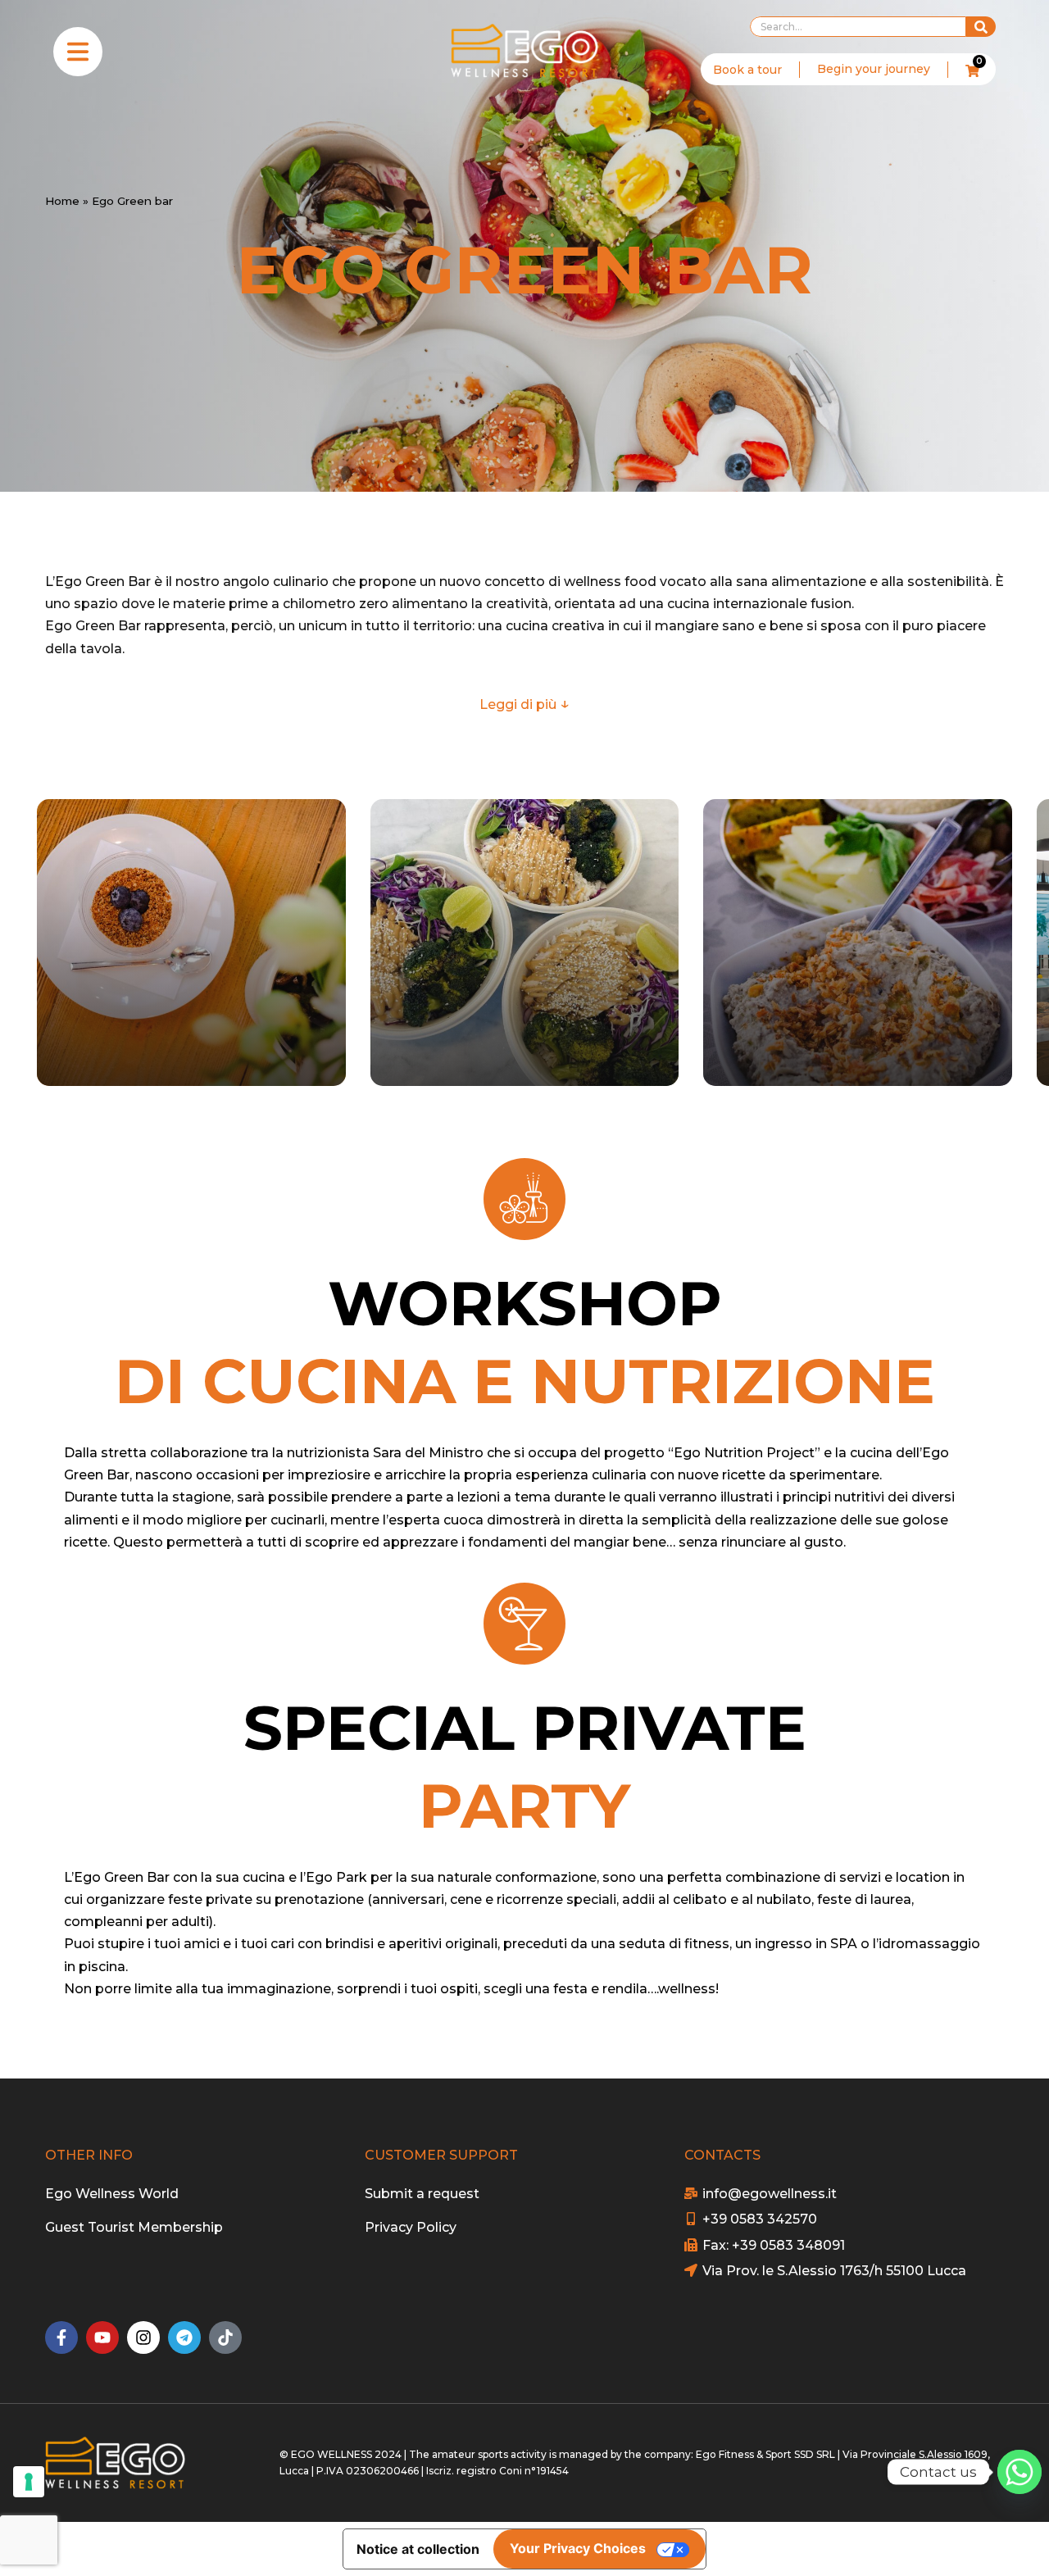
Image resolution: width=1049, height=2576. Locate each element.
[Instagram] (143, 2337)
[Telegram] (184, 2337)
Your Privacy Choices (578, 2548)
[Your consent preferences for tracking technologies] (29, 2482)
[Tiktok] (225, 2337)
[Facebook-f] (61, 2337)
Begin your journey (874, 69)
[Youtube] (102, 2337)
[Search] (981, 27)
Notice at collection (418, 2549)
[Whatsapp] (1019, 2472)
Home (62, 201)
